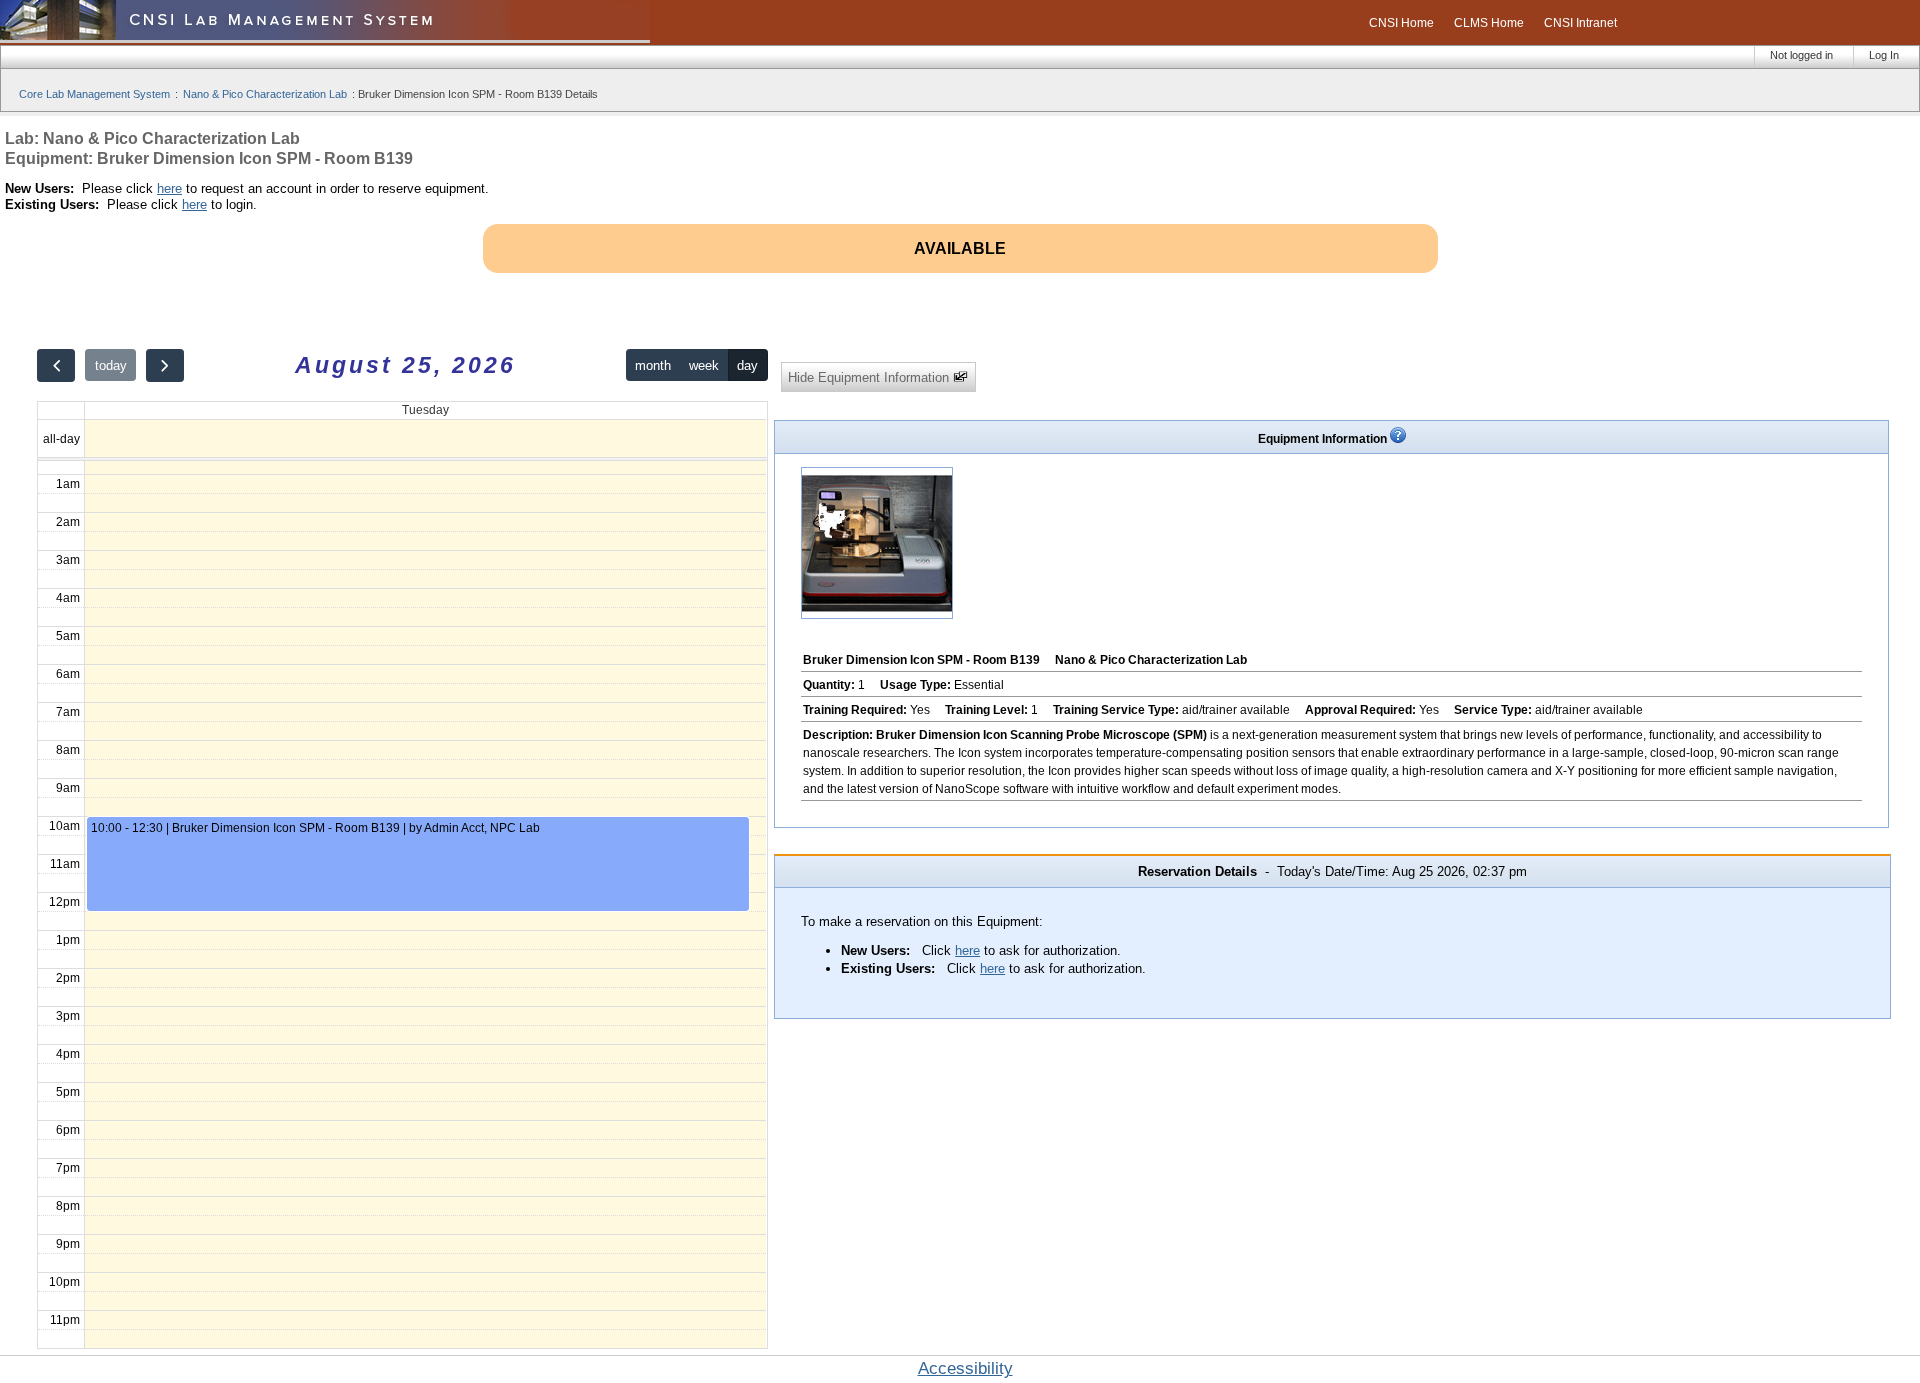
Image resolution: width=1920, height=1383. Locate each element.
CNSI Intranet (1580, 23)
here (169, 188)
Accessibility (965, 1368)
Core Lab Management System (94, 94)
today (111, 365)
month (653, 365)
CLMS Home (1489, 23)
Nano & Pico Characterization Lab (265, 94)
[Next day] (165, 365)
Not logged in (1801, 55)
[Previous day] (56, 365)
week (704, 365)
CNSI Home (1401, 23)
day (747, 365)
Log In (1884, 55)
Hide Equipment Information (870, 377)
